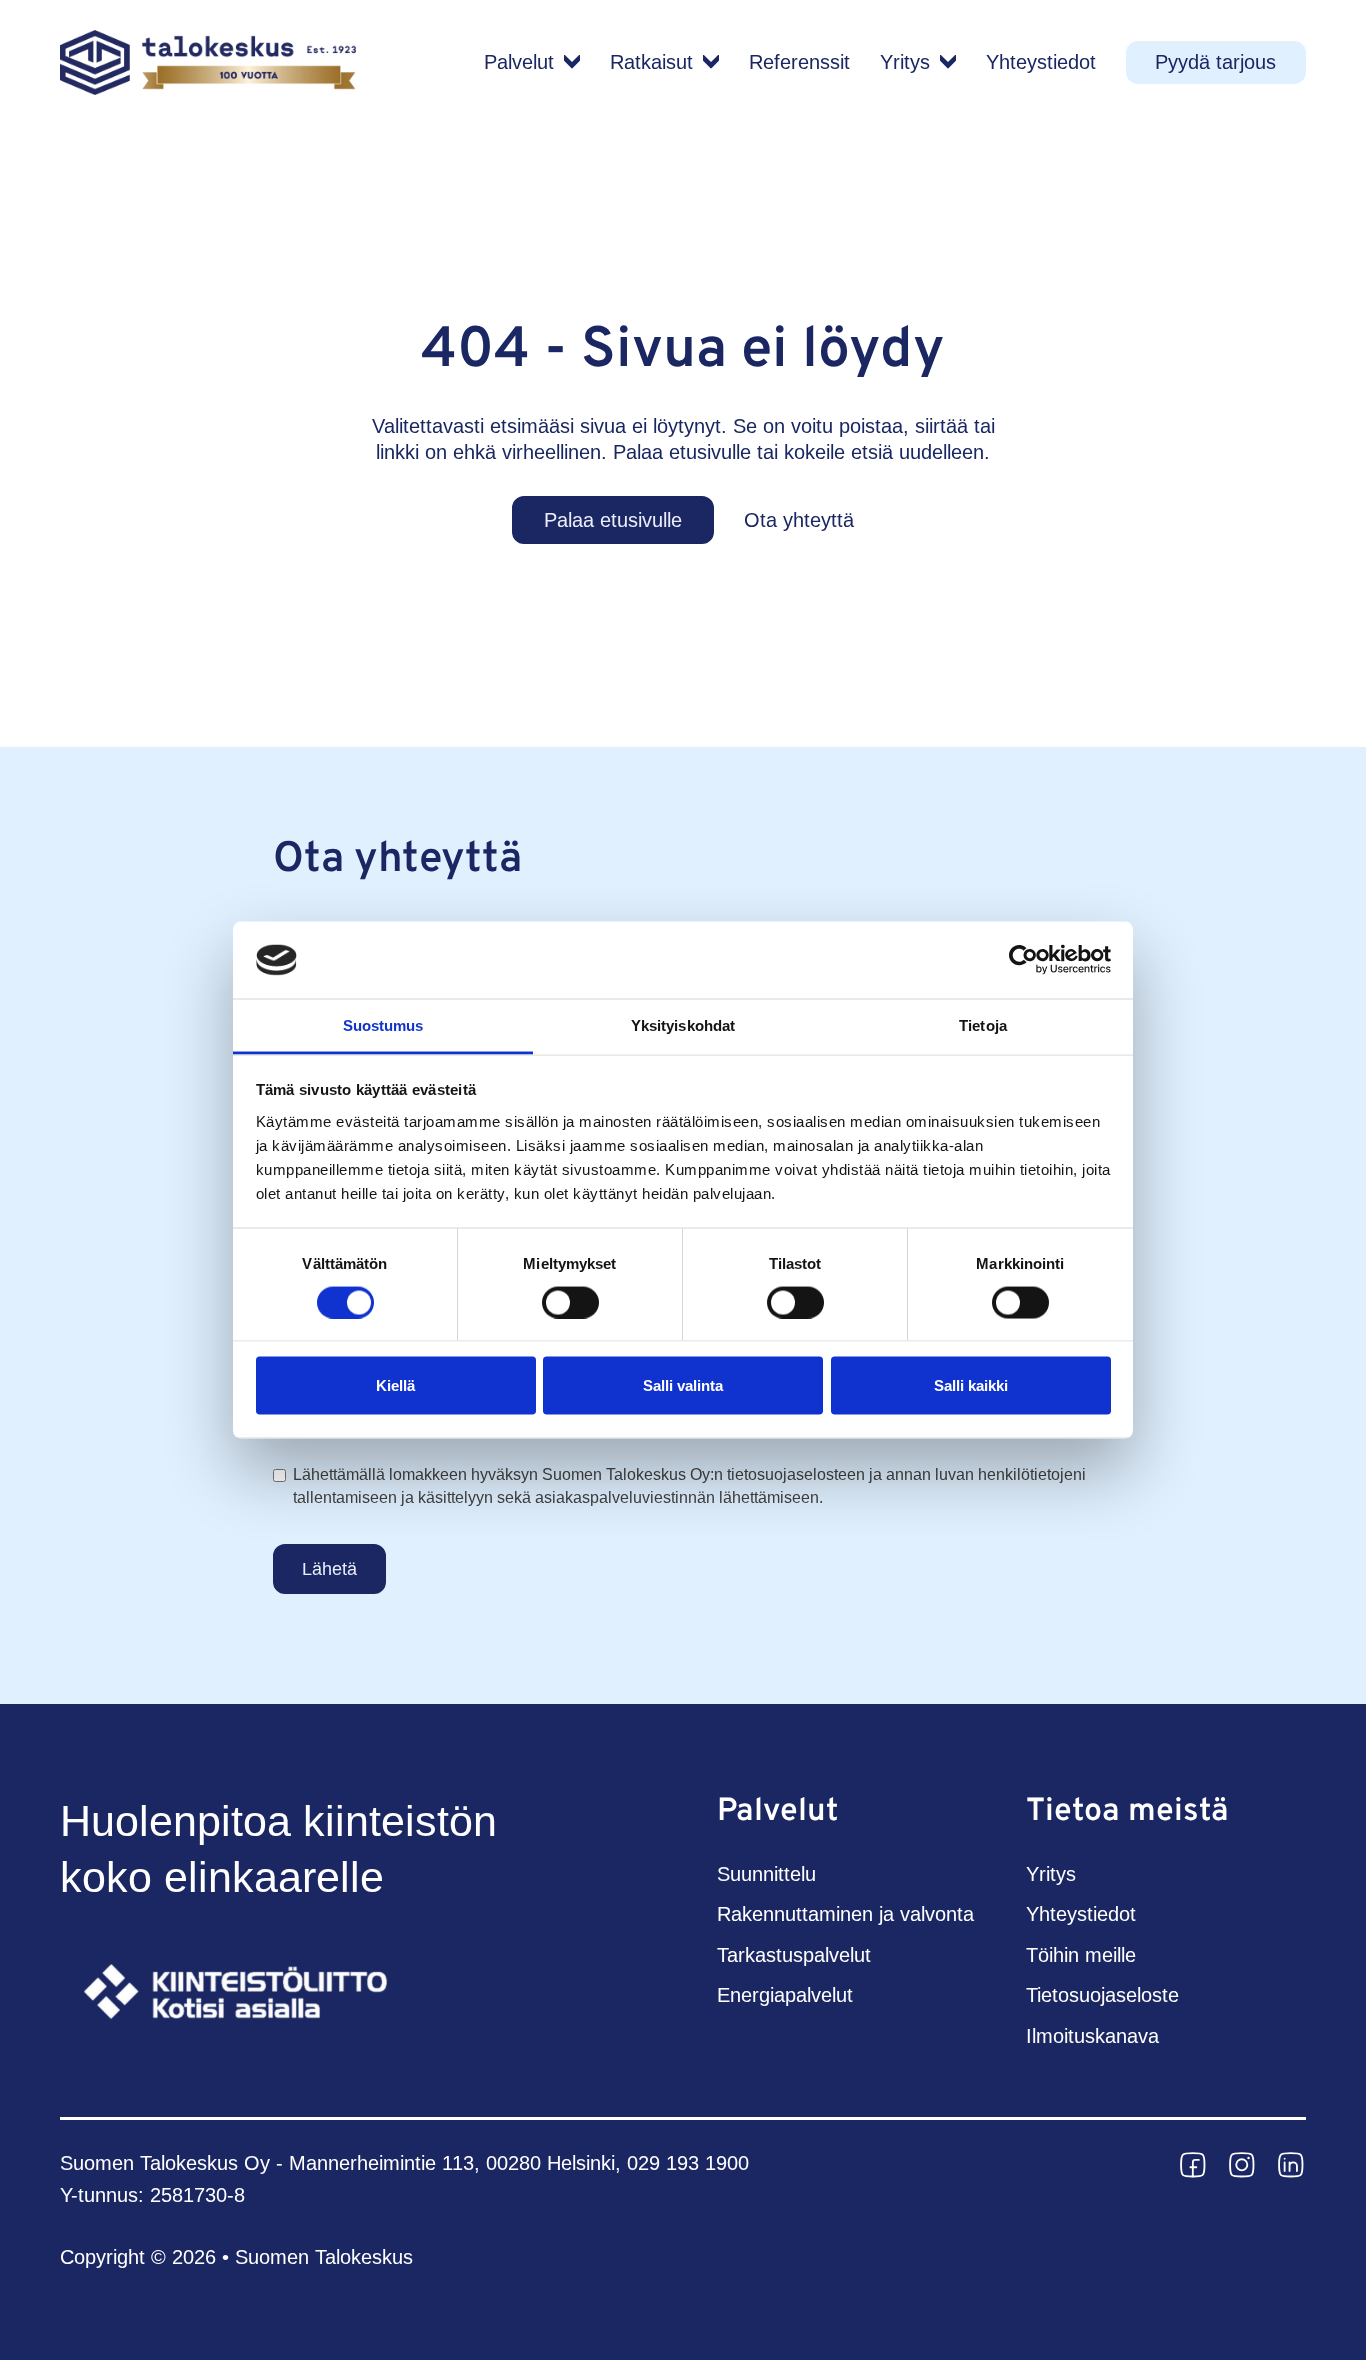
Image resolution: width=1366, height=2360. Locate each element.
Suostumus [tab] (383, 1024)
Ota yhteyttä (799, 520)
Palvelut (519, 62)
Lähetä (329, 1569)
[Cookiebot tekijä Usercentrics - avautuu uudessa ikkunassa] (1023, 960)
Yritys (905, 62)
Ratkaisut (651, 62)
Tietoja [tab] (983, 1024)
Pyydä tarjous (1215, 62)
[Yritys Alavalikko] (948, 62)
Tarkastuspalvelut (794, 1955)
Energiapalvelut (785, 1995)
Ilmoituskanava (1092, 2036)
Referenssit (799, 62)
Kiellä (395, 1385)
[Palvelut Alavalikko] (572, 62)
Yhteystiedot (1041, 62)
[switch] (570, 1302)
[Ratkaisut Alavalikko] (711, 62)
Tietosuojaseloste (1102, 1995)
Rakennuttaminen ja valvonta (845, 1914)
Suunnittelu (766, 1874)
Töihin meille (1081, 1955)
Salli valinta (683, 1385)
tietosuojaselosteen (796, 1474)
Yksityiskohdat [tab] (683, 1024)
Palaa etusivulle (613, 520)
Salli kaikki (971, 1385)
